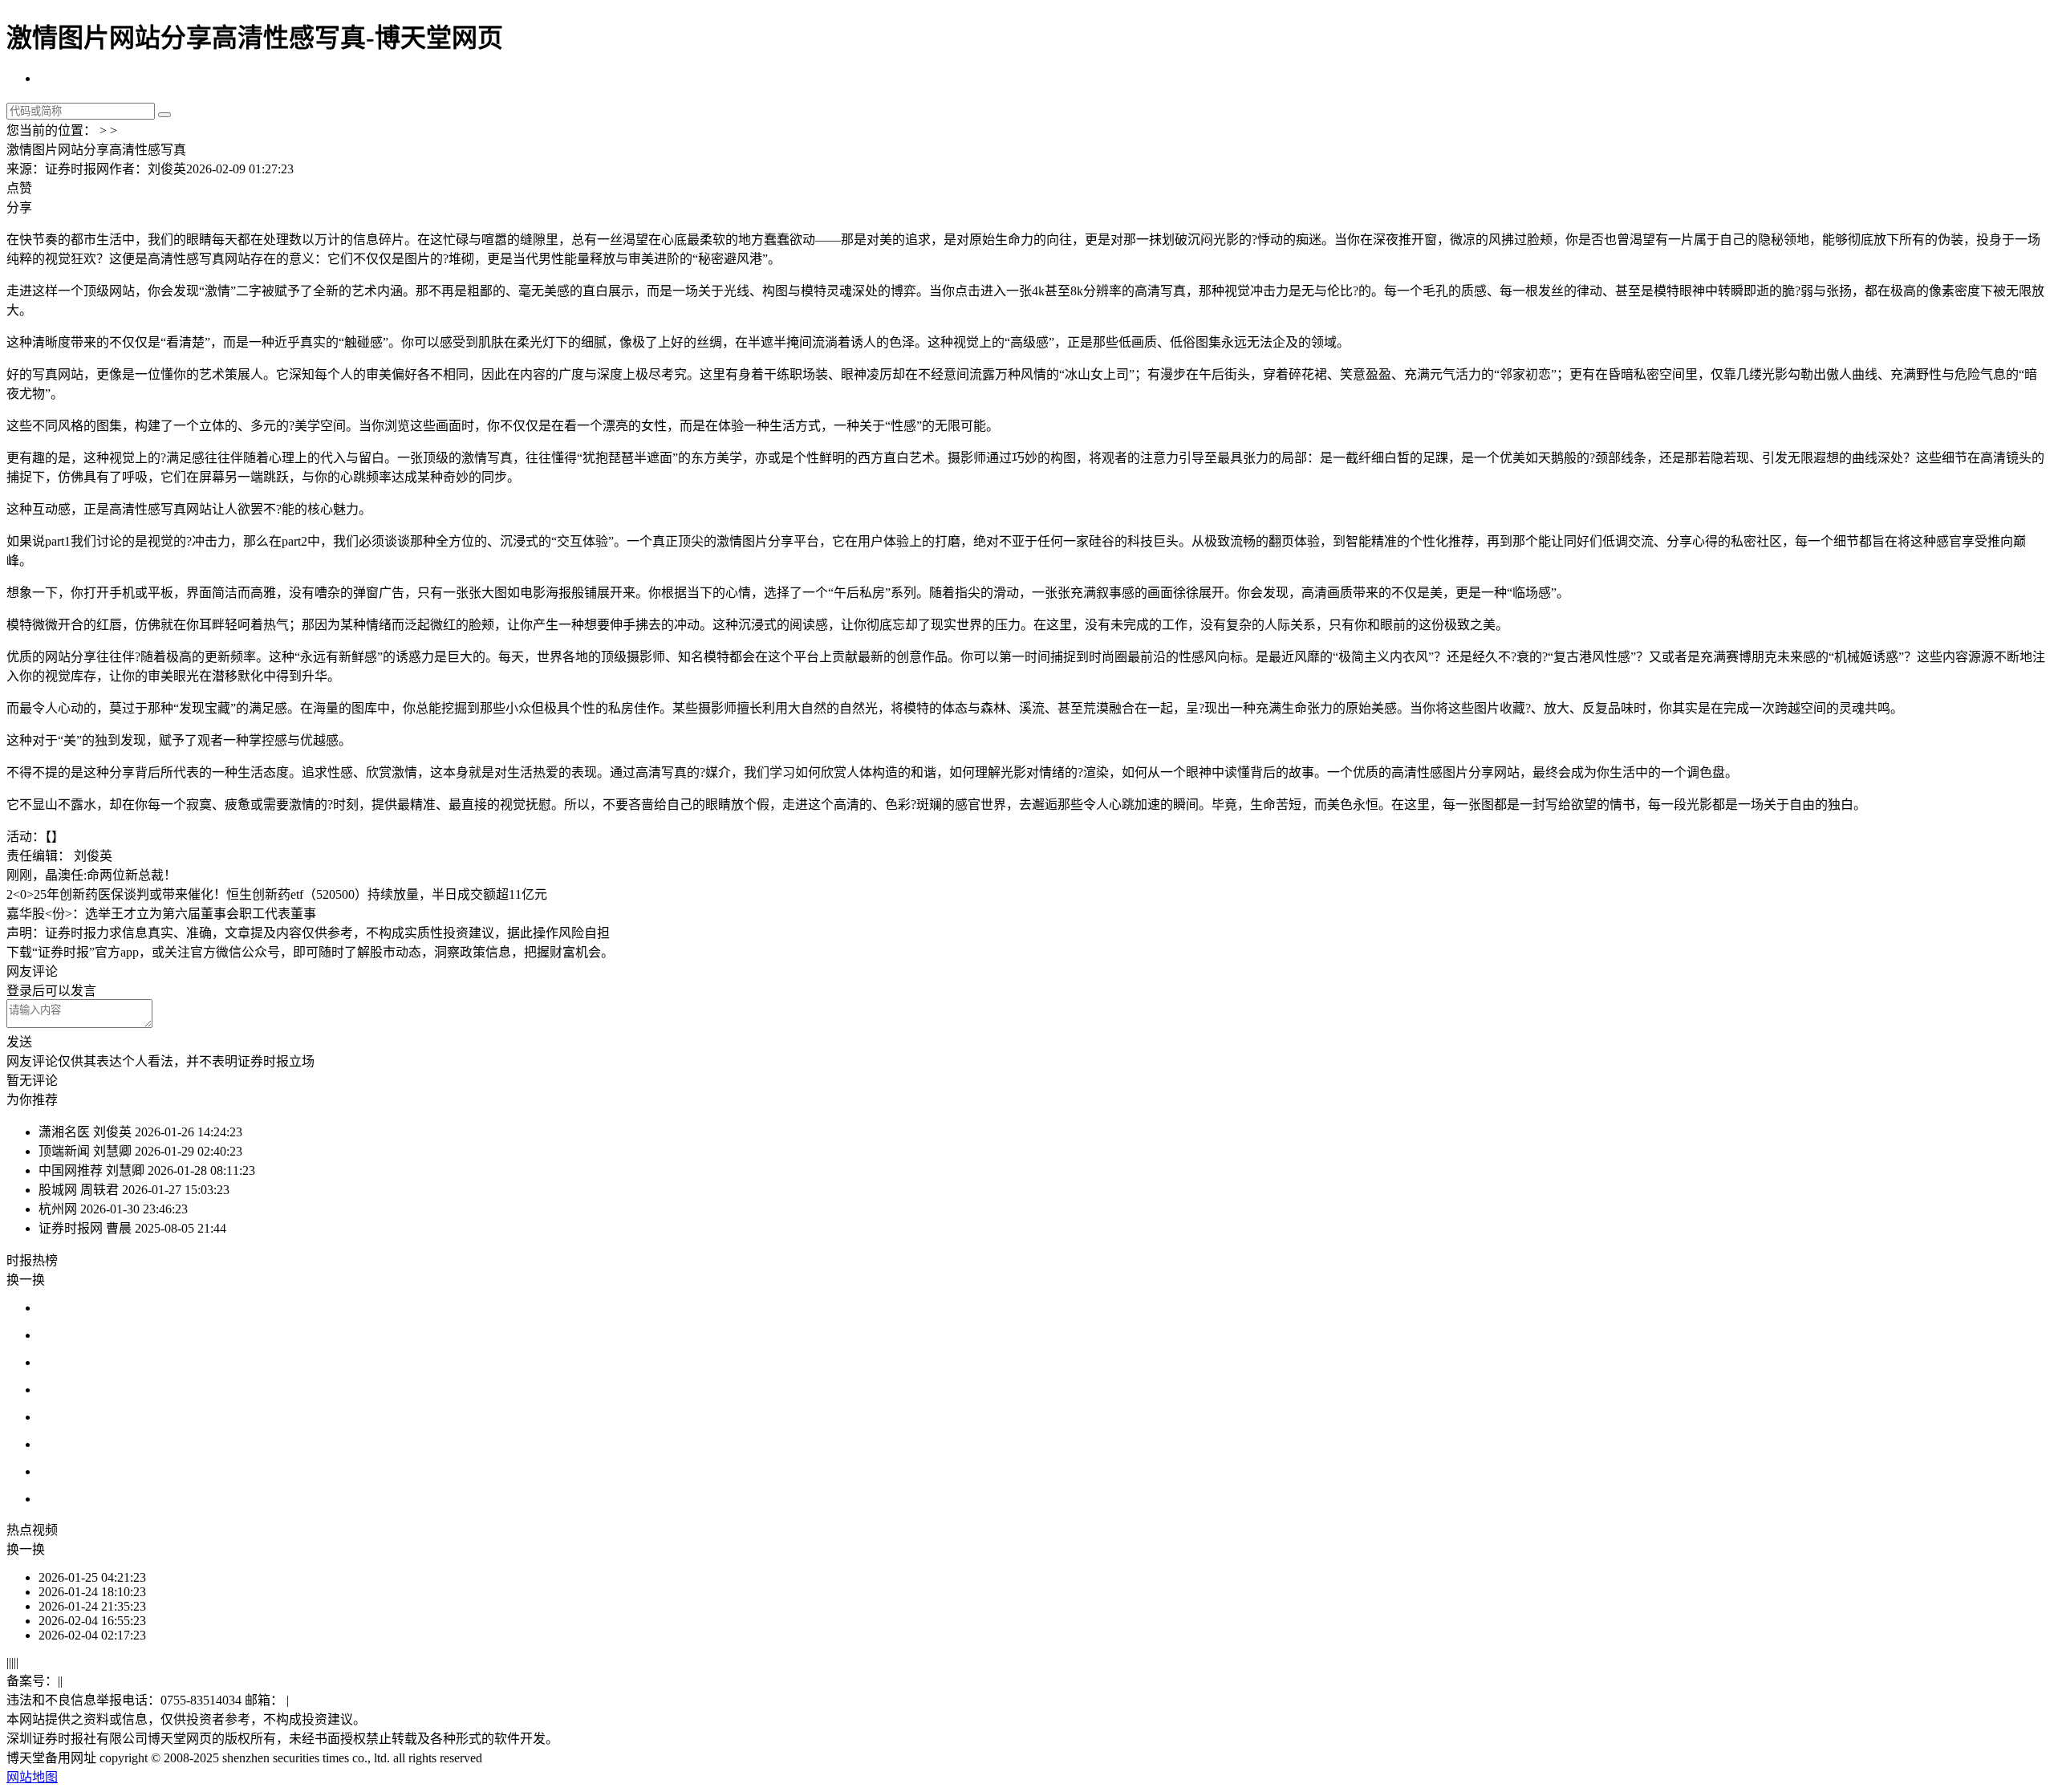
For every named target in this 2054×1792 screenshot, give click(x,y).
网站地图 (32, 1777)
